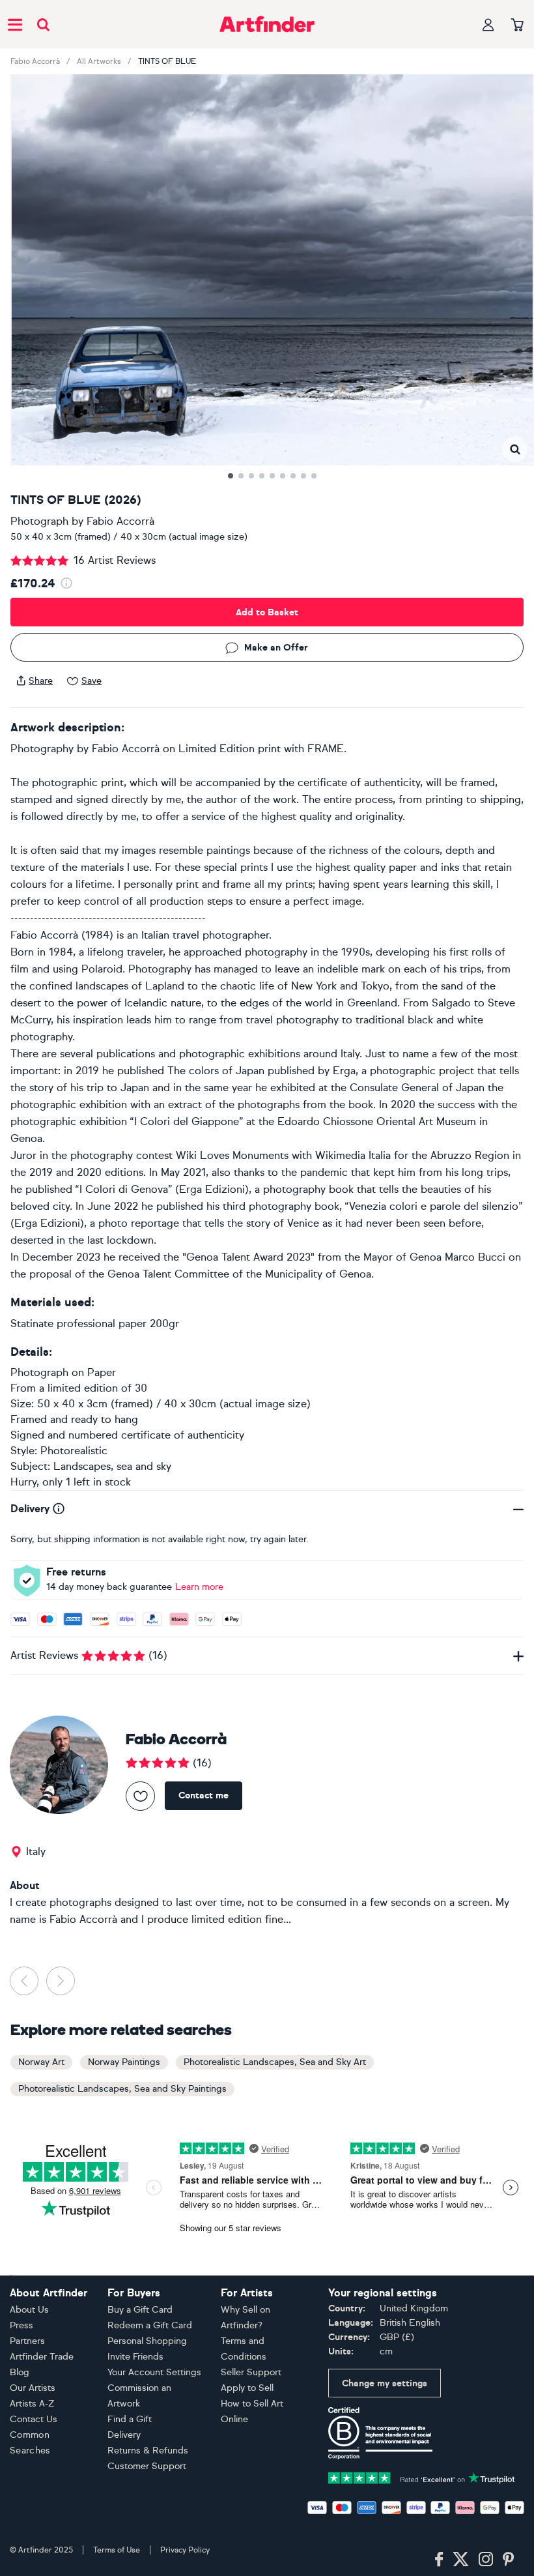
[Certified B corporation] (380, 2432)
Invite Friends (135, 2357)
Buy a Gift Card (140, 2310)
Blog (20, 2372)
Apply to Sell (247, 2388)
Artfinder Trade (42, 2357)
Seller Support (251, 2372)
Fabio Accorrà (35, 61)
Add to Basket (267, 612)
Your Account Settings (154, 2372)
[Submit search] (43, 24)
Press (21, 2325)
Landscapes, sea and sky (112, 1466)
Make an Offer (276, 648)
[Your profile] (488, 24)
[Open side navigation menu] (15, 24)
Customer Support (147, 2466)
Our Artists (33, 2388)
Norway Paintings (124, 2062)
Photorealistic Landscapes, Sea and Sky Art (275, 2062)
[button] (515, 449)
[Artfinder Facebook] (439, 2560)
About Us (29, 2310)
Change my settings (385, 2383)
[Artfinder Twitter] (461, 2560)
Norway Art (41, 2062)
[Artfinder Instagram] (486, 2560)
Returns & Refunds (148, 2451)
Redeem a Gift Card (150, 2325)
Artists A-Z (32, 2404)
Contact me (204, 1795)
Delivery (124, 2435)
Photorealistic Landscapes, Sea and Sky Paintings (122, 2089)
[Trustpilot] (422, 2477)
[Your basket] (517, 25)
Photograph (39, 521)
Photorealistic (74, 1451)
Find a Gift (130, 2419)
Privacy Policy (185, 2550)
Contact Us (34, 2419)
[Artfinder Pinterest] (509, 2560)
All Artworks (99, 61)
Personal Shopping (147, 2341)
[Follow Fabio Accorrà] (140, 1796)
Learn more (199, 1587)
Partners (27, 2341)
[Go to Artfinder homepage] (267, 24)
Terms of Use (117, 2550)
